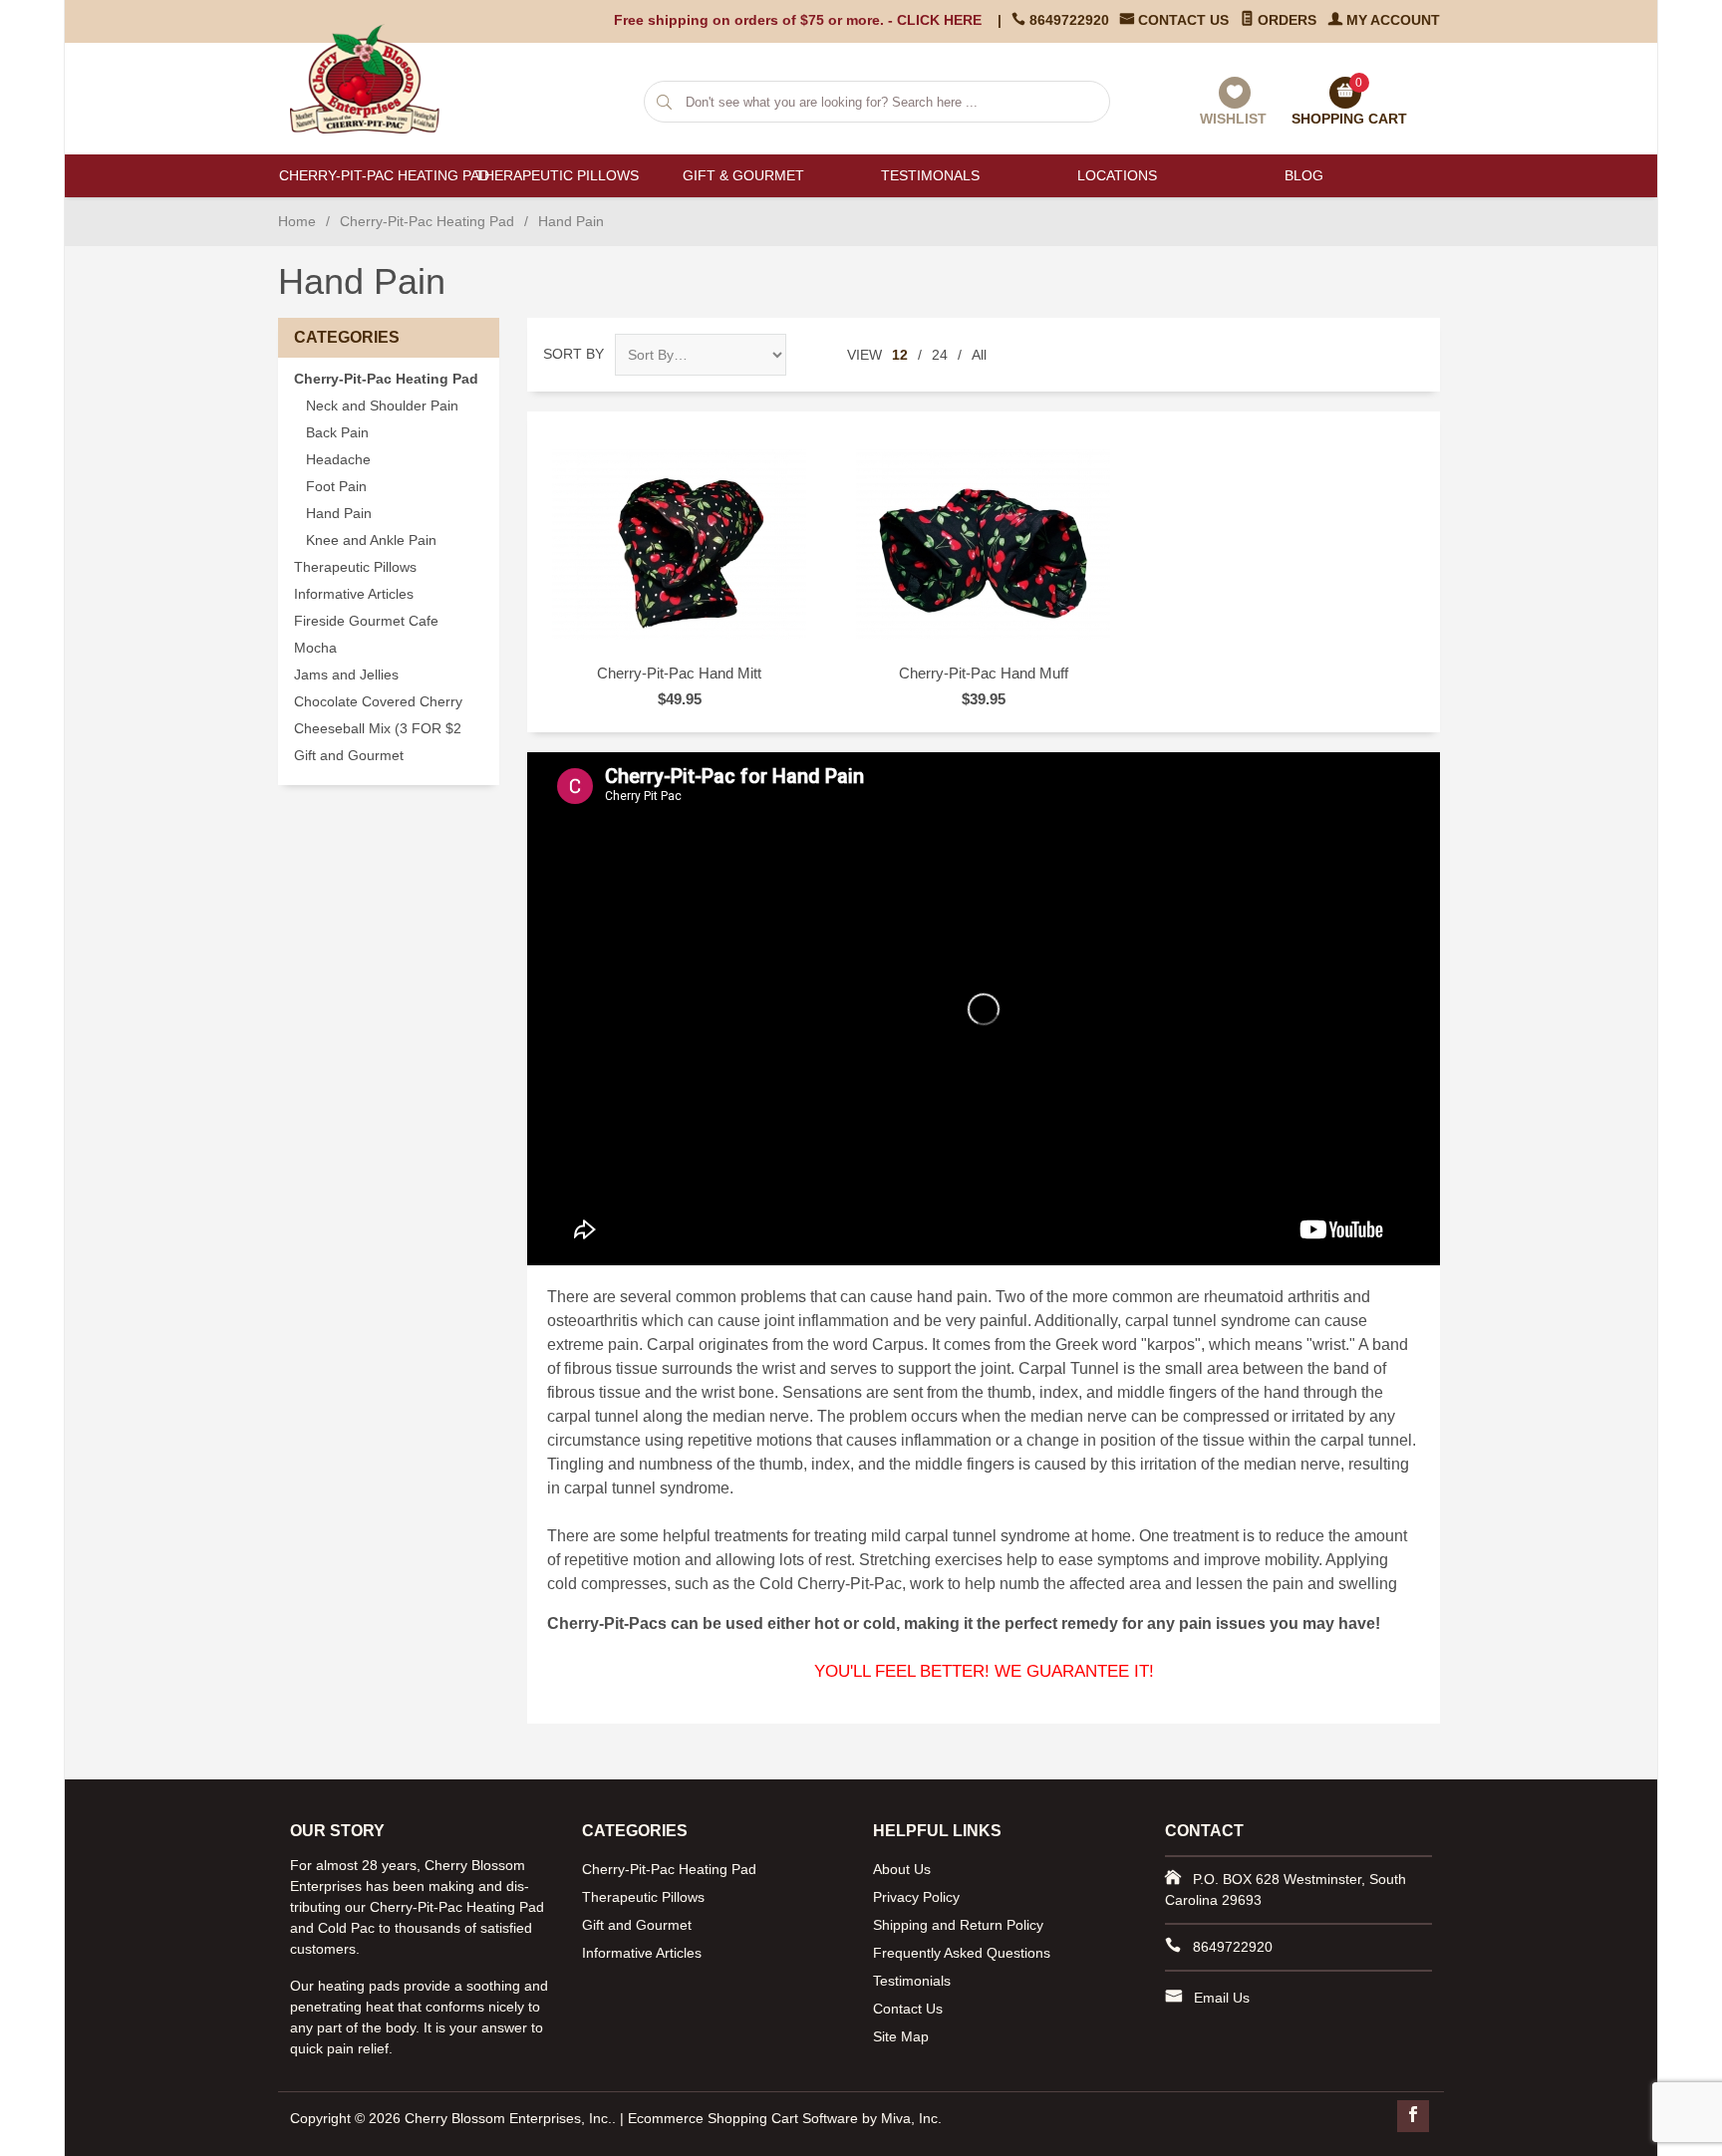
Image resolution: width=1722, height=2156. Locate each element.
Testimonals (930, 175)
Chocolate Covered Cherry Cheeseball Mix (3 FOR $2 (378, 715)
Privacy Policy (916, 1897)
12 (900, 355)
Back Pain (337, 433)
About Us (902, 1869)
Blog (1304, 175)
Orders (1285, 20)
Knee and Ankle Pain (371, 540)
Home (297, 221)
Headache (338, 460)
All (979, 355)
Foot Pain (336, 487)
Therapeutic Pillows (557, 175)
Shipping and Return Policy (958, 1925)
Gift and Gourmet (349, 756)
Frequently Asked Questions (962, 1953)
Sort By (574, 354)
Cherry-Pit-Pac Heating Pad (371, 175)
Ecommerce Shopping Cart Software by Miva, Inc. (785, 2118)
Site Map (901, 2036)
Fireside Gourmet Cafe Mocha (366, 635)
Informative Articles (354, 594)
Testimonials (912, 1981)
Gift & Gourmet (743, 175)
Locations (1117, 175)
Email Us (1222, 1998)
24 (940, 355)
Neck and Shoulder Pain (382, 406)
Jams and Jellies (346, 675)
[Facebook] (1413, 2116)
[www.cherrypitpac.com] (375, 79)
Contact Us (1181, 20)
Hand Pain (339, 514)
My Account (1391, 20)
